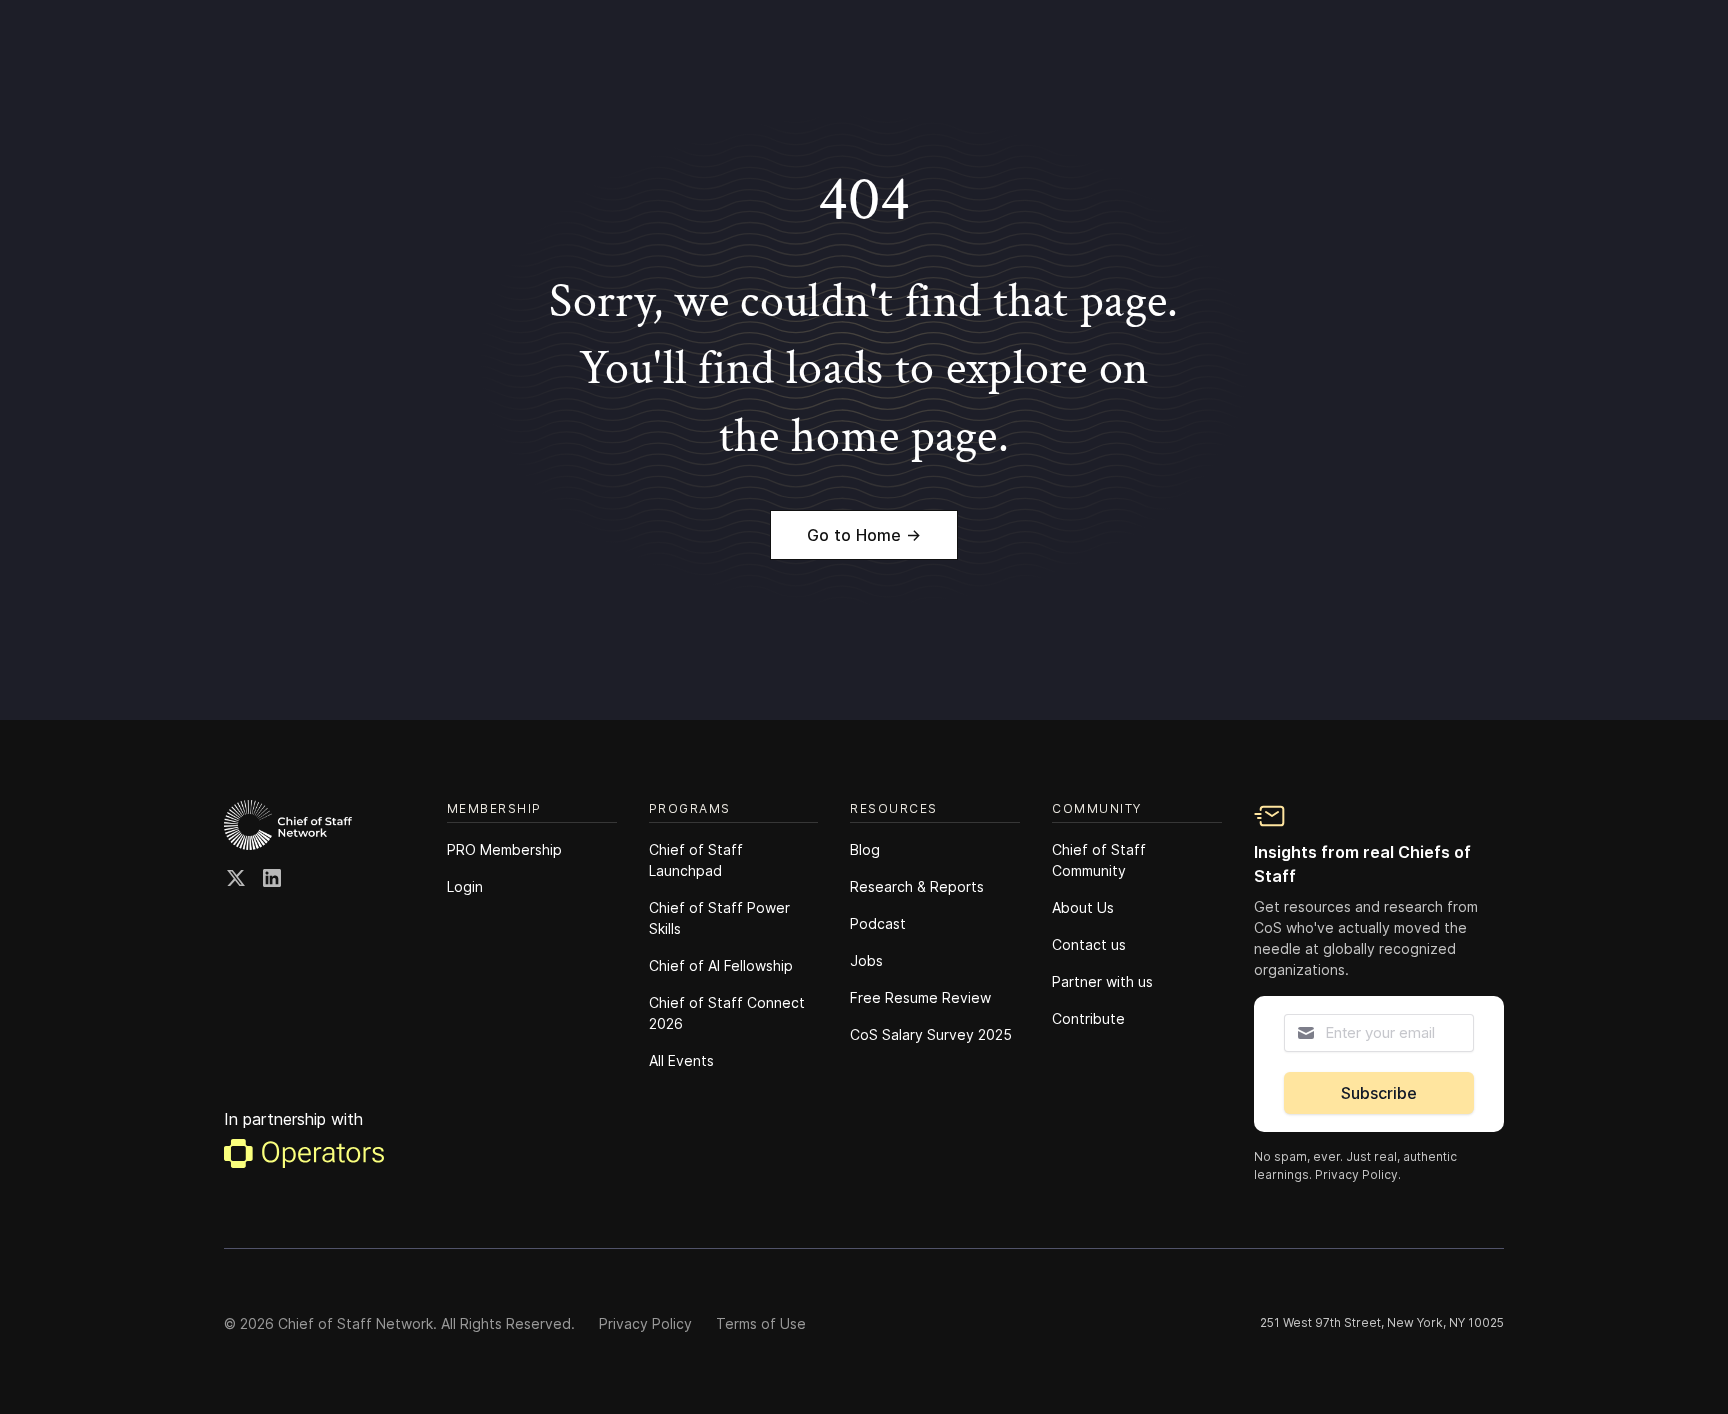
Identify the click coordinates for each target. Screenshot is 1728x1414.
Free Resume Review (920, 997)
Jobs (866, 960)
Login (465, 886)
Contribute (1088, 1018)
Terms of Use (761, 1323)
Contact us (1089, 944)
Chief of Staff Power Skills (719, 918)
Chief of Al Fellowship (721, 965)
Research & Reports (917, 886)
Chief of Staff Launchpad (696, 860)
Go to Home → (864, 535)
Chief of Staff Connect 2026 (727, 1013)
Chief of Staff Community (1099, 860)
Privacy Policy (645, 1323)
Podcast (878, 923)
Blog (865, 849)
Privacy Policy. (1358, 1174)
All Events (681, 1060)
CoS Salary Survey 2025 (931, 1034)
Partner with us (1102, 981)
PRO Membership (504, 849)
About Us (1083, 907)
